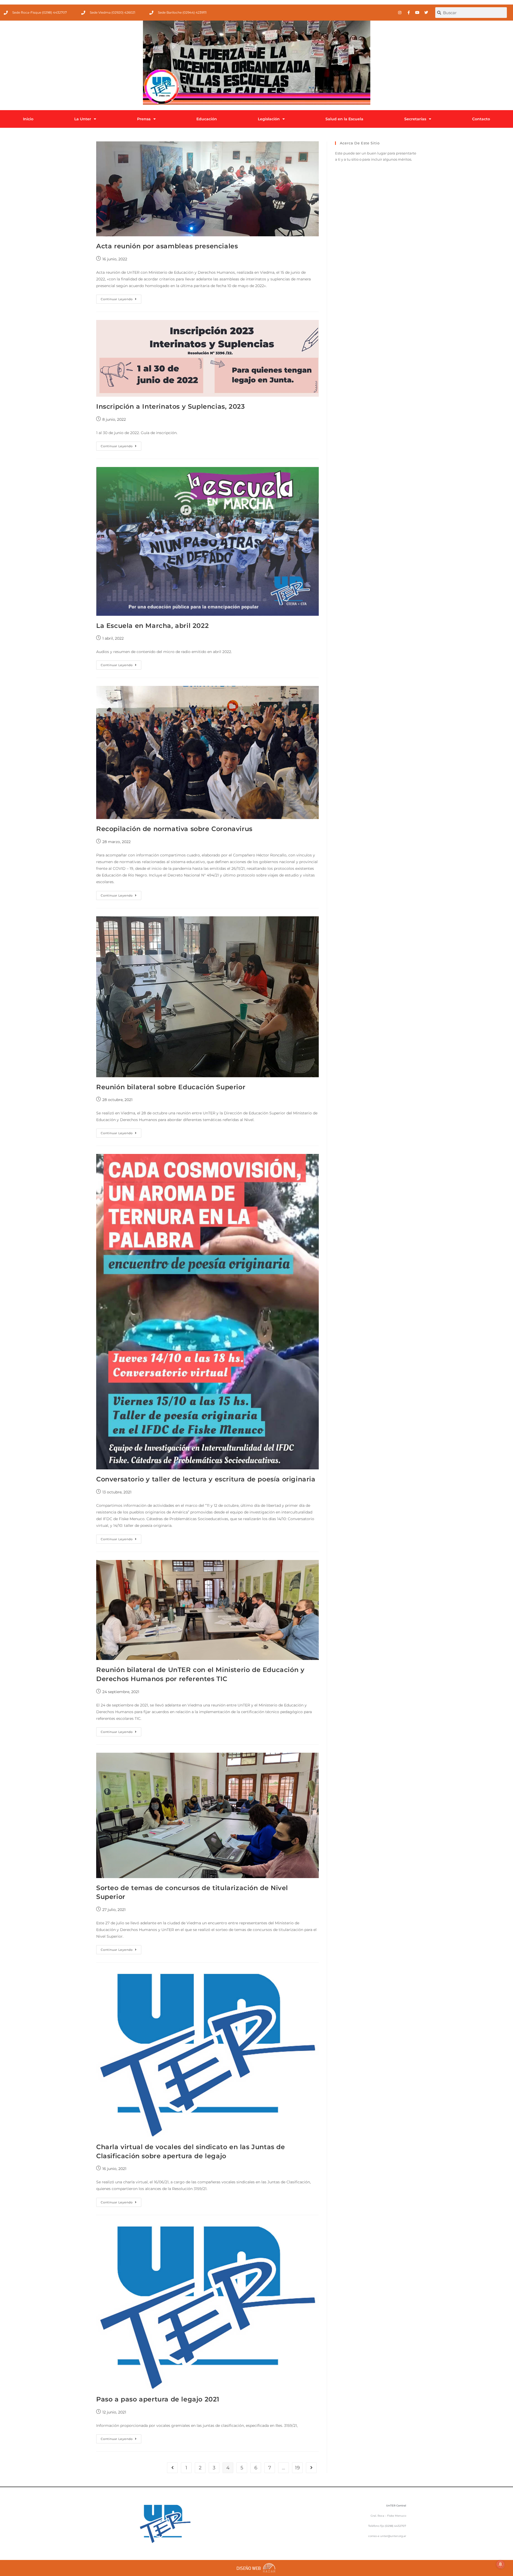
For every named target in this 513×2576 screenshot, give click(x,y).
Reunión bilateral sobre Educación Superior (171, 1087)
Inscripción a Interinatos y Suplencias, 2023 (170, 406)
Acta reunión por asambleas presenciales (167, 246)
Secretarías (415, 119)
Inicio (28, 119)
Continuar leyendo (121, 298)
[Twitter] (426, 13)
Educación (207, 119)
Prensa (144, 119)
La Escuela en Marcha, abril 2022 (152, 626)
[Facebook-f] (409, 13)
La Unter (83, 119)
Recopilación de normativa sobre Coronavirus (174, 829)
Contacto (481, 119)
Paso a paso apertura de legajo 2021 (158, 2399)
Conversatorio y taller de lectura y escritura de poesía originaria (206, 1479)
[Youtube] (417, 13)
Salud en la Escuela (344, 119)
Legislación (269, 119)
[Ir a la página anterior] (172, 2468)
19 (297, 2468)
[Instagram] (400, 13)
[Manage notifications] (500, 2564)
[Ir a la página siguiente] (311, 2468)
